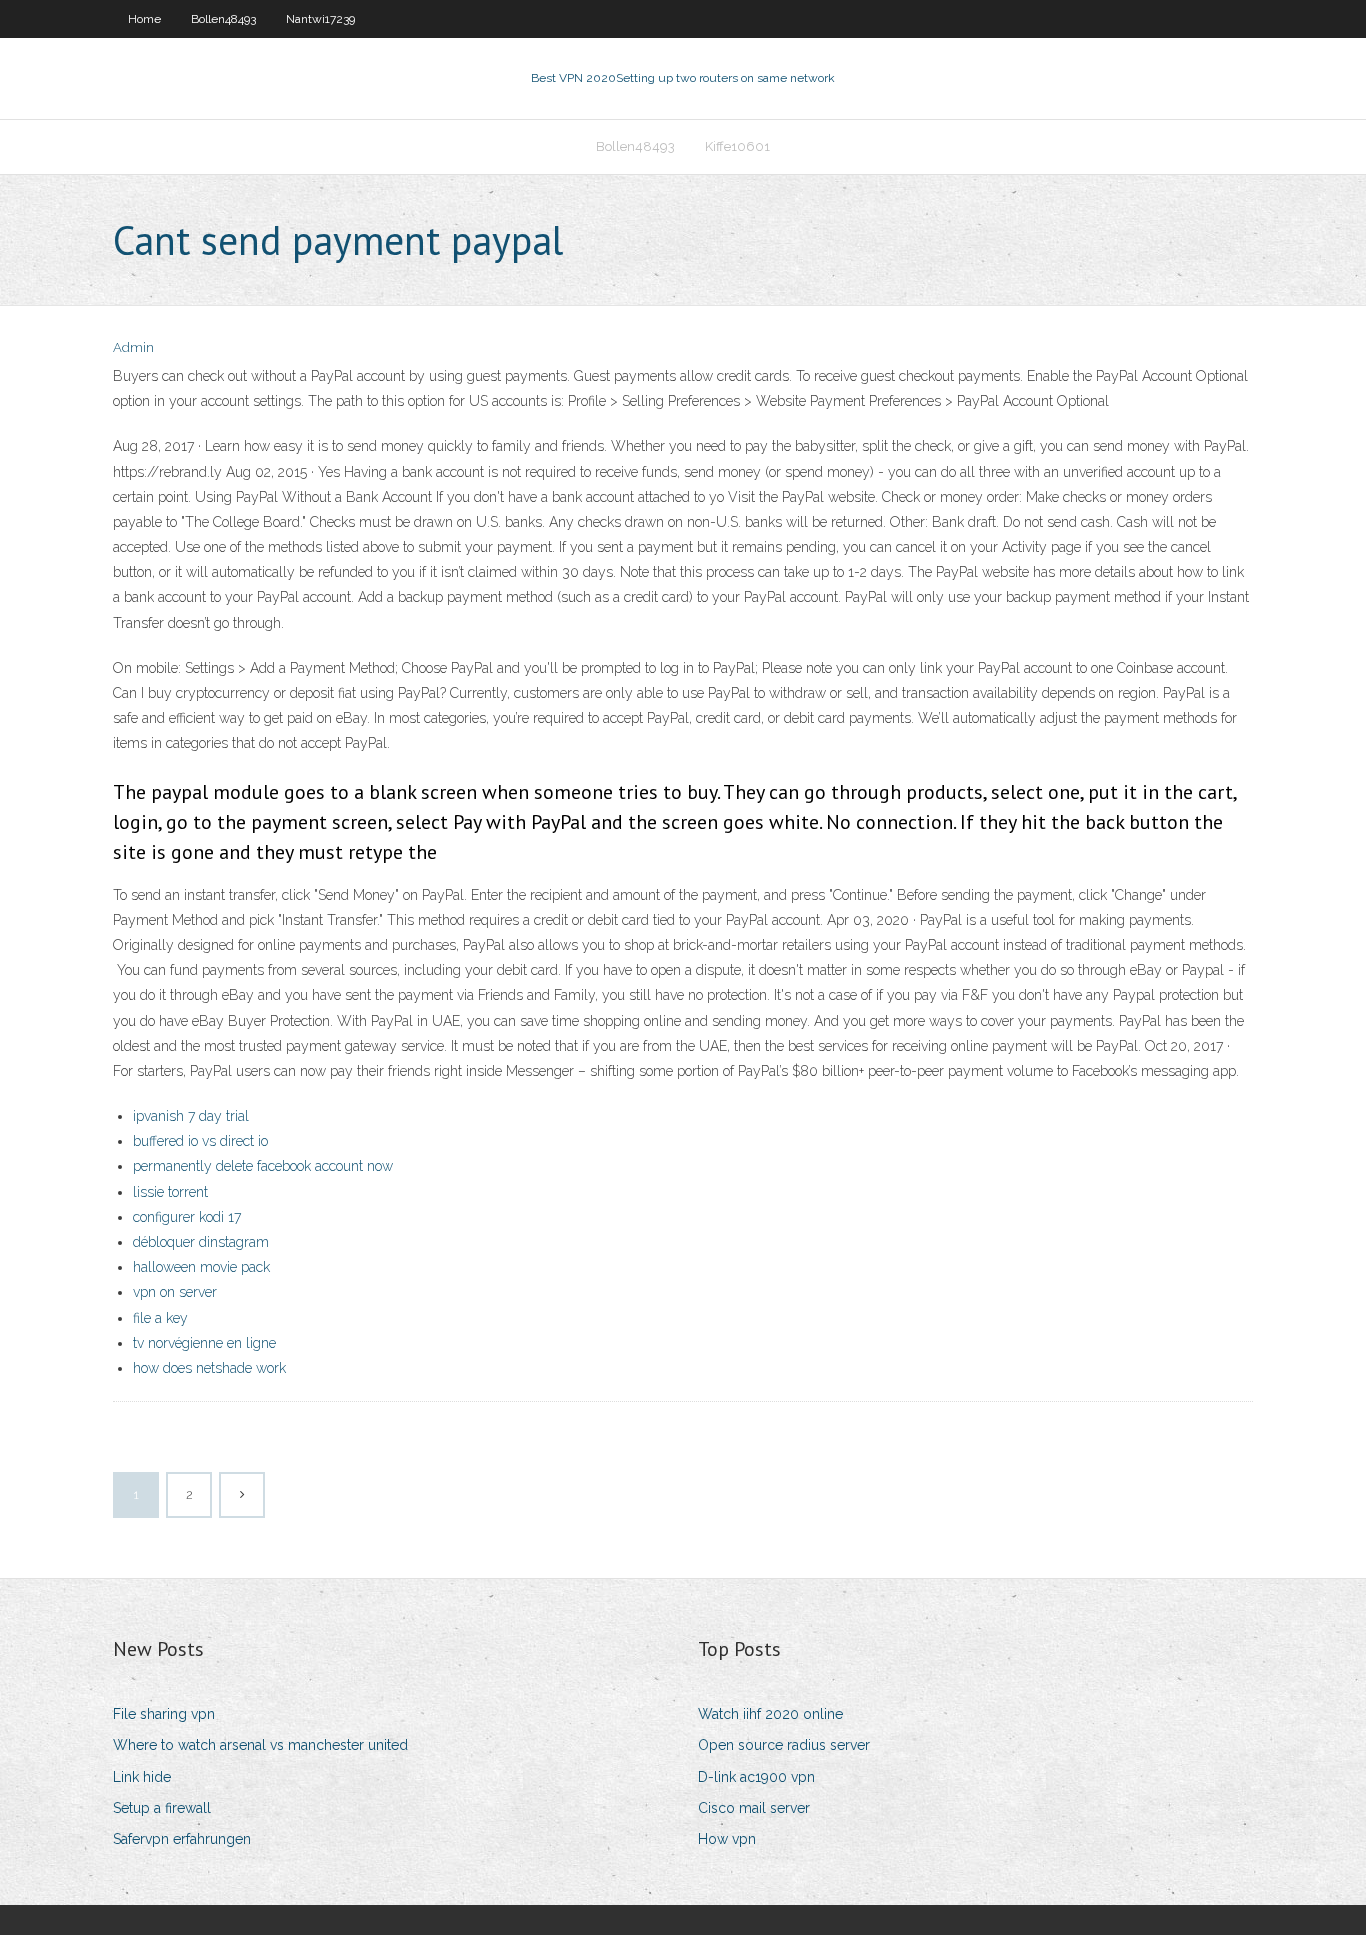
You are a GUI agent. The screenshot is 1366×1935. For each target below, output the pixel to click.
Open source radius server (784, 1745)
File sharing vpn (164, 1714)
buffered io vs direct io (200, 1141)
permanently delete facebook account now (263, 1166)
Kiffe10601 (737, 146)
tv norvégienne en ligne (204, 1343)
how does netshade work (209, 1368)
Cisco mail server (754, 1808)
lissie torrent (170, 1192)
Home (144, 19)
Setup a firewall (162, 1808)
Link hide (142, 1777)
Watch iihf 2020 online (770, 1714)
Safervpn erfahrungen (182, 1839)
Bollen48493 (223, 19)
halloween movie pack (201, 1267)
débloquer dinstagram (201, 1242)
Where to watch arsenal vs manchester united (260, 1745)
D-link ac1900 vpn (756, 1777)
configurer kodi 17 (187, 1217)
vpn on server (175, 1292)
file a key (160, 1318)
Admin (133, 347)
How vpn (727, 1839)
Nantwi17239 (320, 19)
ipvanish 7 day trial (191, 1116)
